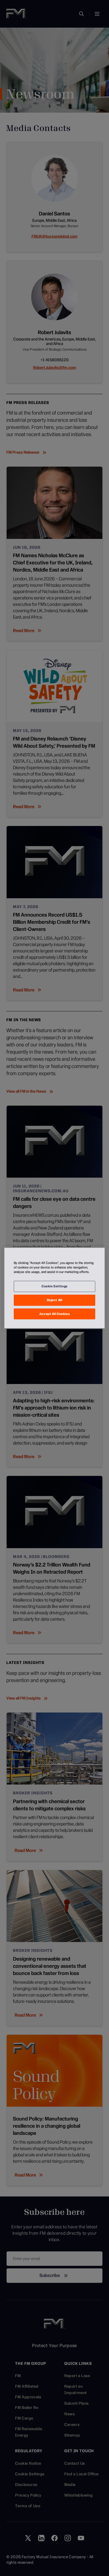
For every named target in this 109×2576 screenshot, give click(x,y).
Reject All (55, 1300)
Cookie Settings (54, 1286)
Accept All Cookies (54, 1314)
